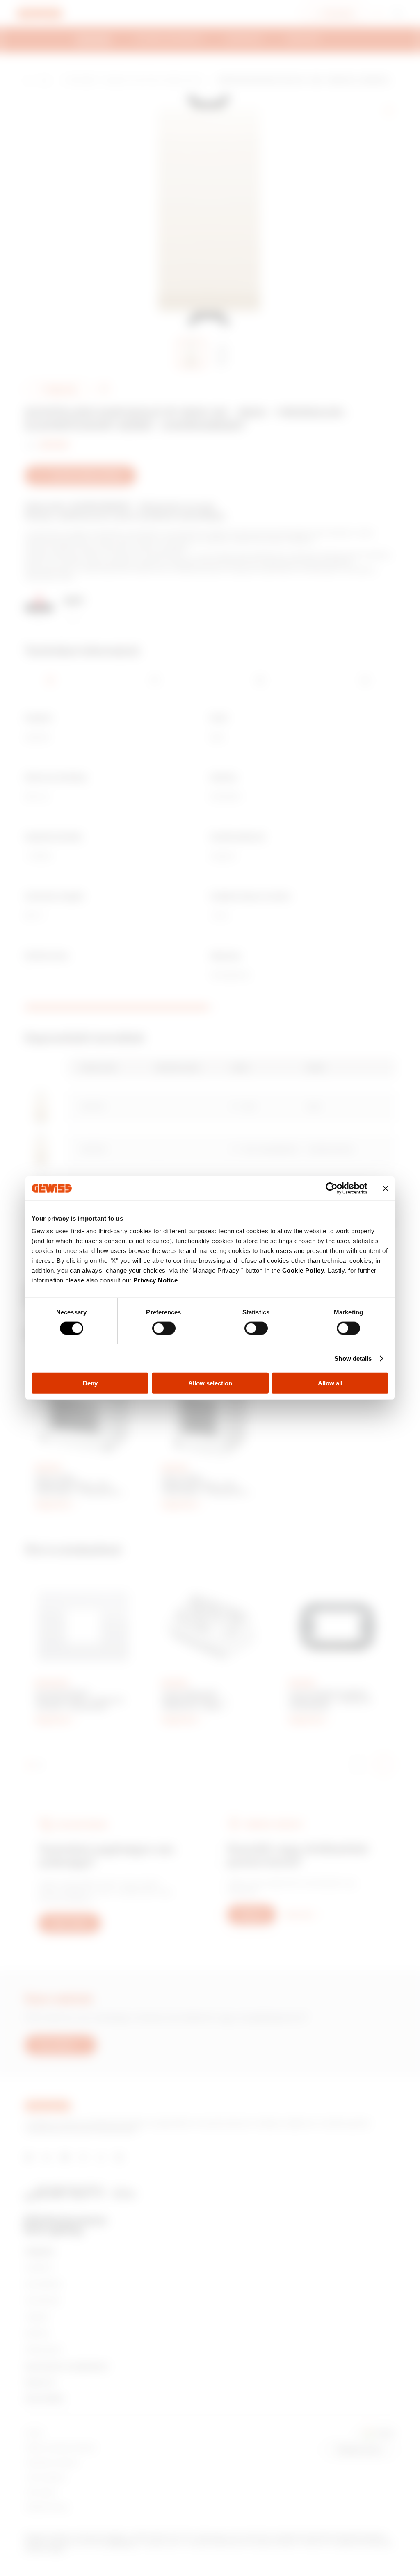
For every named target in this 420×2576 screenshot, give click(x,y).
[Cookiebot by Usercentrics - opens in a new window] (332, 1188)
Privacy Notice (155, 1280)
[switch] (164, 1328)
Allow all (330, 1383)
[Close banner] (386, 1188)
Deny (90, 1383)
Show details (353, 1358)
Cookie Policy (303, 1270)
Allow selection (210, 1383)
